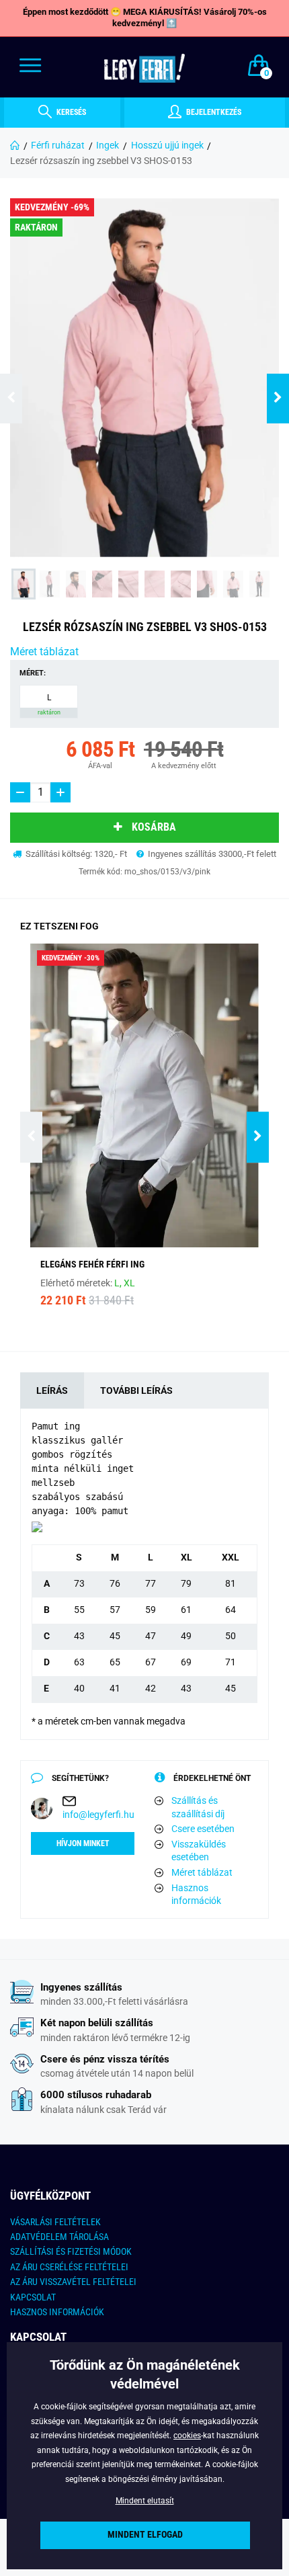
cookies (187, 2436)
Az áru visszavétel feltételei (73, 2282)
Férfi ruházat (58, 145)
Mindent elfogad (145, 2535)
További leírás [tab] (136, 1390)
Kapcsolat (33, 2297)
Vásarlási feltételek (55, 2222)
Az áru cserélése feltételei (69, 2267)
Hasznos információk (196, 1895)
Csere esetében (203, 1829)
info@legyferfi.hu (98, 1815)
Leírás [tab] (52, 1390)
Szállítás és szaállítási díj (198, 1807)
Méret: (33, 673)
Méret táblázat (44, 652)
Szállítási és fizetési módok (71, 2251)
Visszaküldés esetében (199, 1851)
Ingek (108, 145)
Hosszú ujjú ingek (167, 145)
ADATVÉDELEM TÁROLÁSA (59, 2237)
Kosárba (154, 827)
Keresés (70, 112)
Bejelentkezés (213, 112)
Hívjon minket (83, 1843)
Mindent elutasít (145, 2501)
